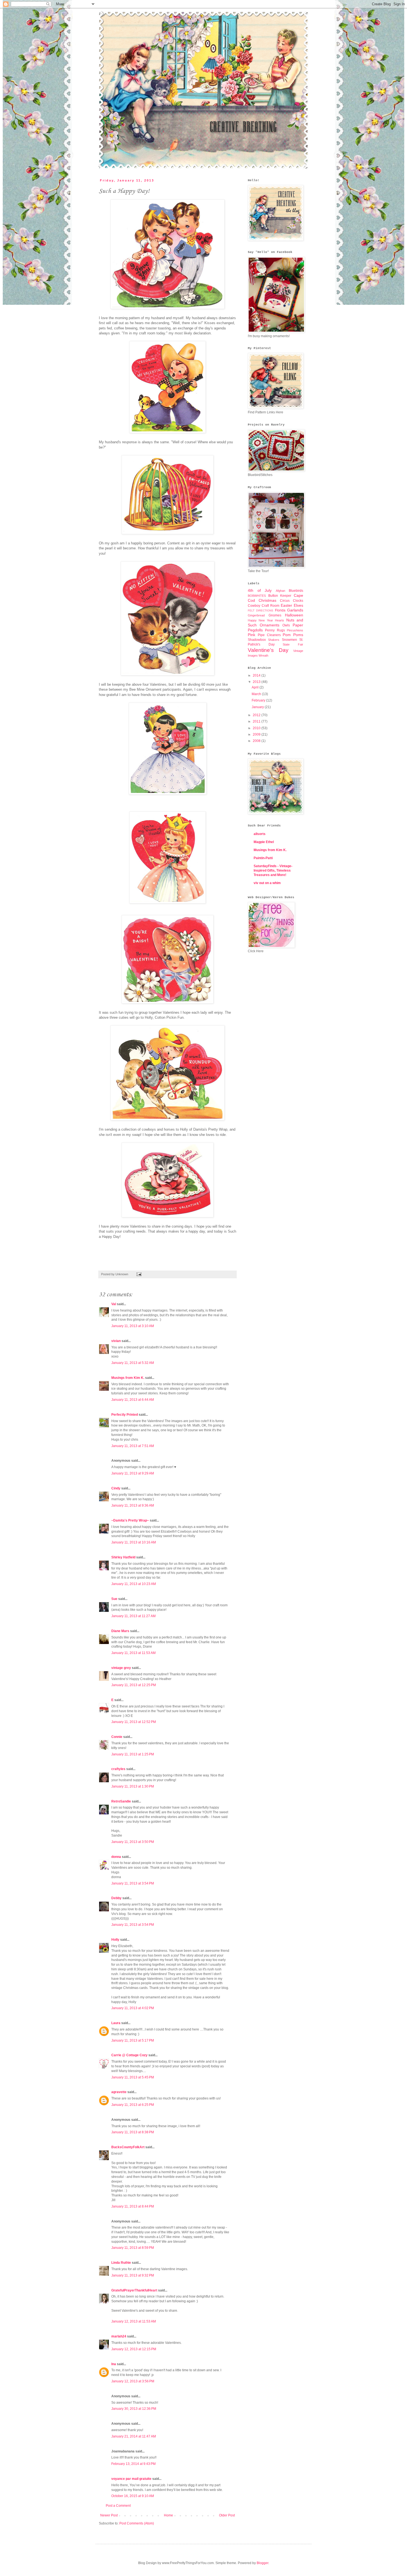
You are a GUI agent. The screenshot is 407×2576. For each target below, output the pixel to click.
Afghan (280, 591)
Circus (285, 601)
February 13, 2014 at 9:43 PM (133, 2464)
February (259, 700)
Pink (252, 635)
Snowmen (289, 640)
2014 (257, 675)
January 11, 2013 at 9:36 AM (133, 1505)
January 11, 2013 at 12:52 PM (134, 1722)
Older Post (227, 2515)
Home (168, 2515)
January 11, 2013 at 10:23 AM (134, 1584)
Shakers (274, 640)
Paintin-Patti (263, 858)
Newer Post (109, 2515)
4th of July (260, 590)
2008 (257, 741)
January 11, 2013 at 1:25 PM (133, 1754)
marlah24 (119, 2336)
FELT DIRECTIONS (261, 610)
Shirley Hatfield (123, 1557)
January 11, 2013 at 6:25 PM (133, 2105)
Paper (298, 625)
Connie (117, 1737)
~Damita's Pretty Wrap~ (130, 1520)
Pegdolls (255, 630)
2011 (257, 721)
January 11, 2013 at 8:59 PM (133, 2248)
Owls (286, 625)
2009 (257, 734)
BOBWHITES (257, 596)
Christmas (267, 600)
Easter (286, 605)
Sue (114, 1599)
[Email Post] (138, 1274)
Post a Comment (118, 2506)
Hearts (280, 620)
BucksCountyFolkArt (128, 2147)
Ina (114, 2364)
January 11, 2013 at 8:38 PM (133, 2132)
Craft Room (271, 606)
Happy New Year (260, 620)
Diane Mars (120, 1631)
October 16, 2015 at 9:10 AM (133, 2496)
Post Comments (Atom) (137, 2523)
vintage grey (121, 1668)
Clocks (298, 601)
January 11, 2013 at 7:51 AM (133, 1446)
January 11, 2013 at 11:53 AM (133, 1653)
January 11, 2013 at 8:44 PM (133, 2206)
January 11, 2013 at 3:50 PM (133, 1842)
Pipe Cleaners (269, 635)
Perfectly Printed (125, 1415)
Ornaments (270, 625)
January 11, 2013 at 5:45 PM (133, 2077)
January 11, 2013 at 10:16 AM (134, 1542)
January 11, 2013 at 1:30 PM (133, 1786)
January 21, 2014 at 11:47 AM (134, 2436)
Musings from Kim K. (128, 1378)
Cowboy (254, 606)
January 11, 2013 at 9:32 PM (133, 2275)
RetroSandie (121, 1801)
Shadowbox (257, 640)
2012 (257, 715)
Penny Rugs (275, 630)
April (256, 687)
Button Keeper (280, 596)
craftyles (118, 1769)
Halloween (294, 615)
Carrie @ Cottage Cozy (129, 2055)
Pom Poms (293, 635)
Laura (116, 2023)
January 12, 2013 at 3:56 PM (133, 2381)
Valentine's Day (268, 650)
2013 (257, 682)
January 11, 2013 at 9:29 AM (133, 1473)
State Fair (293, 644)
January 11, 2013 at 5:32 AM (133, 1363)
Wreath (263, 655)
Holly (115, 1940)
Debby (116, 1898)
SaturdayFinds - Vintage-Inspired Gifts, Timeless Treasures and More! (273, 870)
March (257, 694)
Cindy (116, 1488)
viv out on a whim (267, 883)
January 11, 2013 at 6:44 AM (133, 1400)
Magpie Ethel (264, 842)
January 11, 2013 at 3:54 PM (133, 1883)
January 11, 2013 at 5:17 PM (133, 2040)
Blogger (262, 2563)
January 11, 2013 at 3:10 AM (133, 1326)
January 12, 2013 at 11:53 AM (134, 2321)
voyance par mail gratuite (131, 2479)
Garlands (295, 610)
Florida (280, 610)
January (258, 707)
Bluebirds (296, 591)
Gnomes (275, 615)
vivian (116, 1341)
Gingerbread (256, 615)
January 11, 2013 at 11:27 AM (133, 1616)
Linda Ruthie (121, 2263)
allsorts (260, 834)
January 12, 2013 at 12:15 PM (134, 2349)
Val (114, 1304)
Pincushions (295, 630)
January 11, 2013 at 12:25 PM (134, 1685)
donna (116, 1857)
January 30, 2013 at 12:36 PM (134, 2409)
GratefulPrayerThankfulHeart (134, 2290)
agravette (119, 2092)
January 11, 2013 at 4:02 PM (133, 2008)
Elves (298, 605)
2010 (257, 728)
